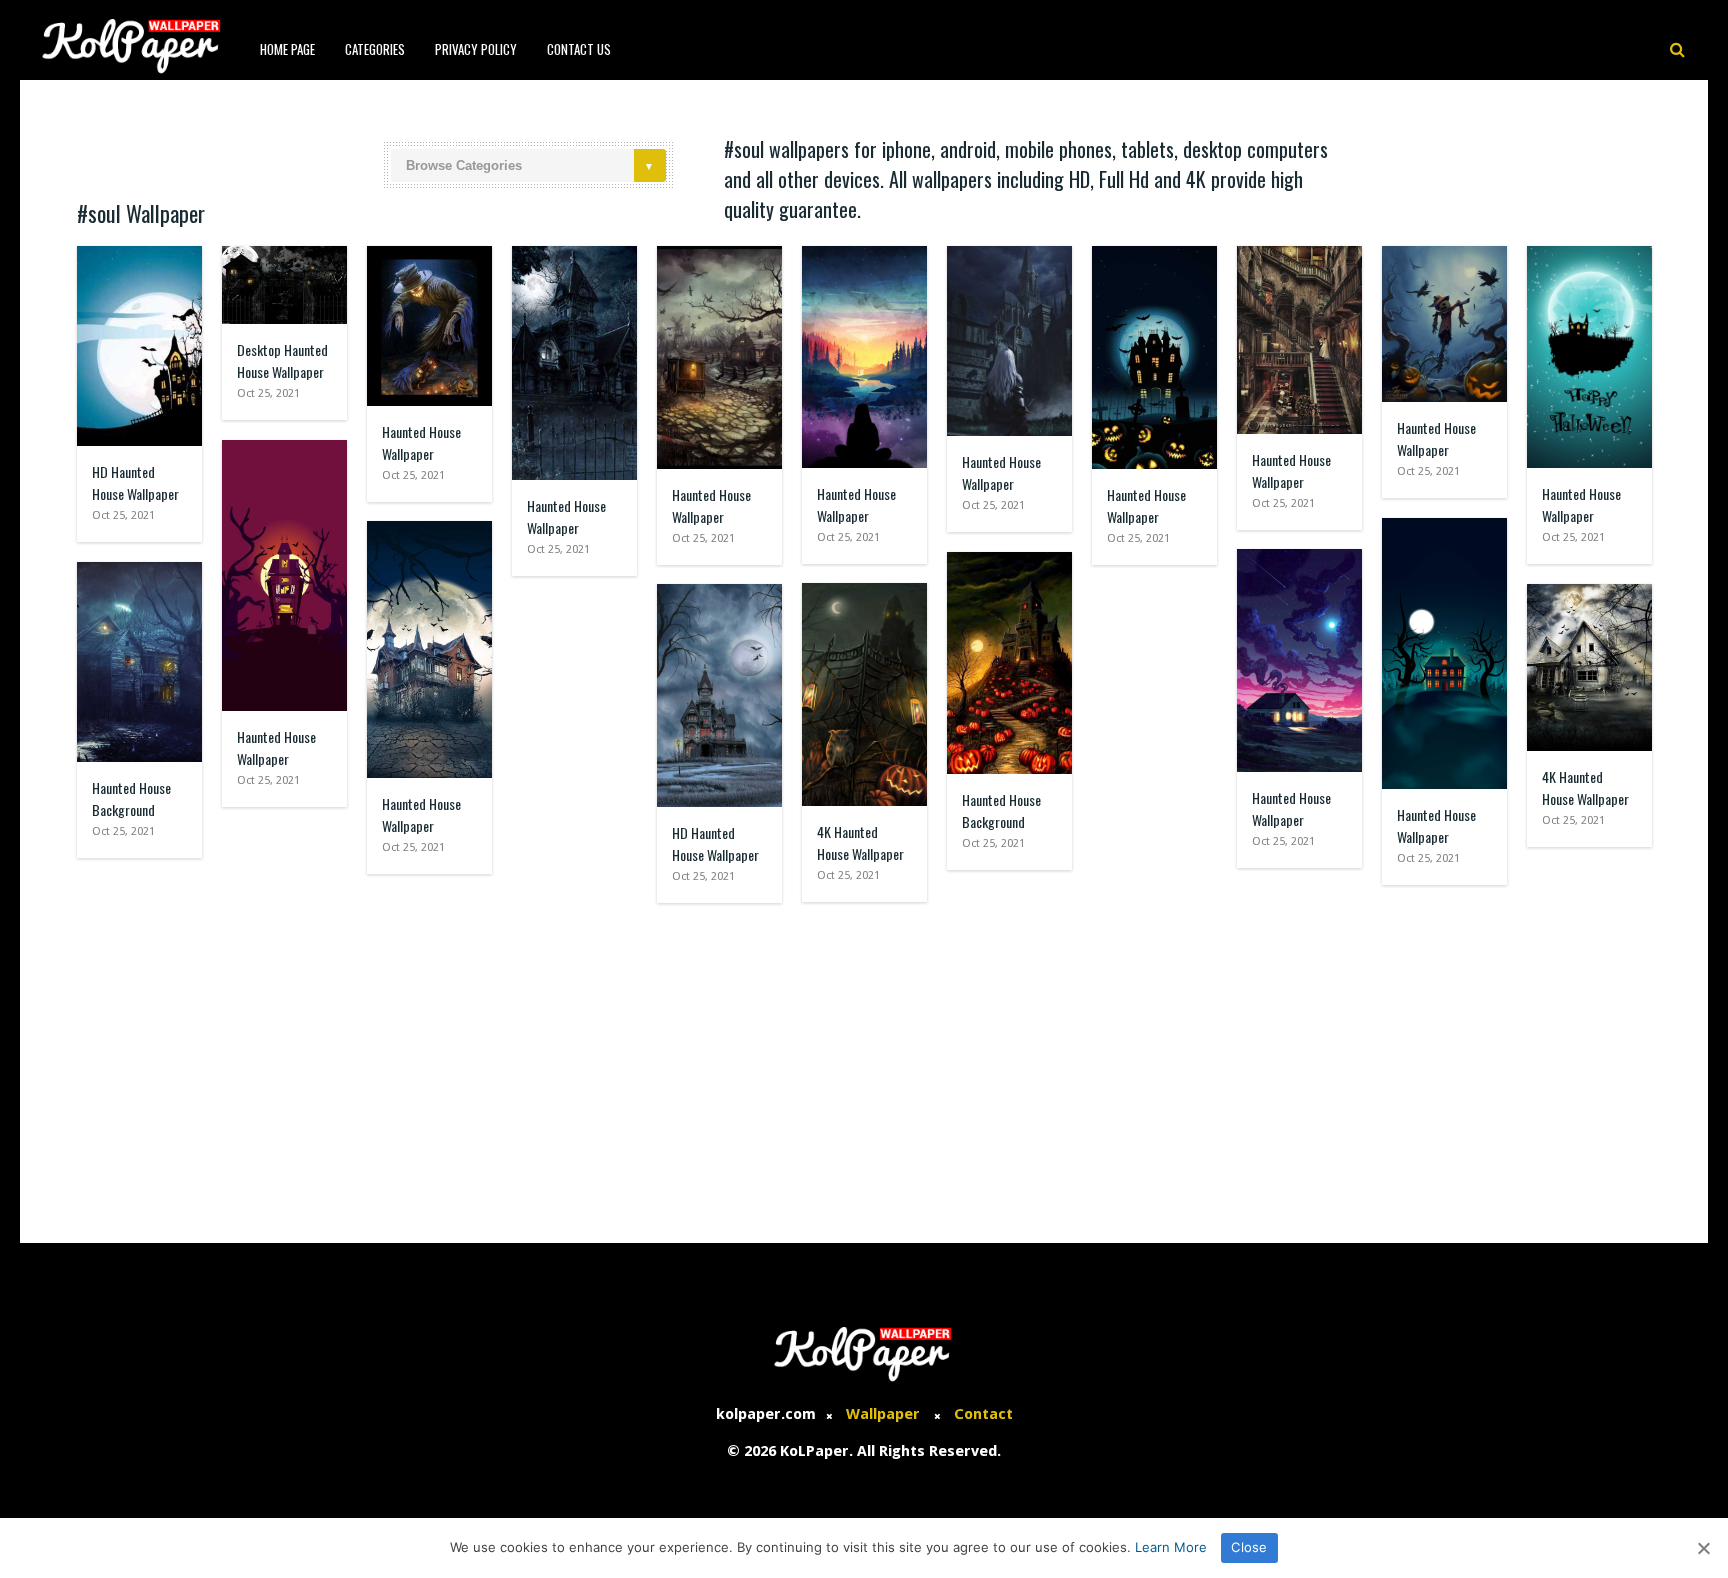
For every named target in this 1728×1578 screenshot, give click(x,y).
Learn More (1171, 1547)
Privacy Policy (476, 49)
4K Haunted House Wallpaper (860, 842)
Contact (983, 1414)
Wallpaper (883, 1414)
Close (1249, 1547)
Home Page (287, 49)
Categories (375, 49)
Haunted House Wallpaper (421, 442)
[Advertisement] (864, 1063)
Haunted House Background (1001, 810)
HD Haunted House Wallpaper (135, 482)
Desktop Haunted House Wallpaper (282, 360)
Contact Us (579, 49)
